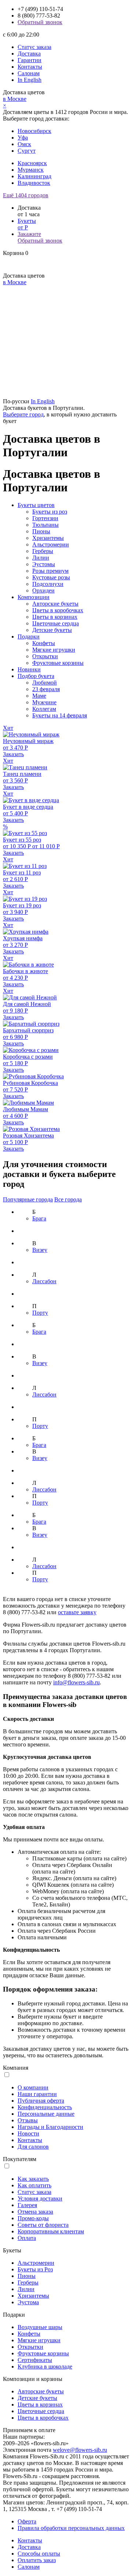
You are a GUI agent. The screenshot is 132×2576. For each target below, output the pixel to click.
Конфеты (44, 643)
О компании (33, 2087)
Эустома (28, 2302)
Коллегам (44, 709)
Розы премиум (50, 571)
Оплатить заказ (37, 2560)
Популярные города (28, 1199)
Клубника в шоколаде (45, 2367)
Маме (39, 696)
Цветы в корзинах (55, 617)
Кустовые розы (51, 577)
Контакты (30, 67)
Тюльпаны (45, 525)
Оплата (27, 2238)
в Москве (15, 99)
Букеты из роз (50, 512)
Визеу (40, 1250)
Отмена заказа (35, 2212)
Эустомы (44, 564)
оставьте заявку (77, 1612)
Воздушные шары (40, 2327)
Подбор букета (36, 676)
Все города (68, 1199)
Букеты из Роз (35, 2269)
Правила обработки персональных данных (71, 2528)
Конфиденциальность (45, 2107)
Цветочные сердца (56, 623)
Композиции (34, 597)
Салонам (29, 73)
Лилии (41, 558)
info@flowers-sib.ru (76, 1682)
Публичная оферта (41, 2101)
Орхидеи (43, 590)
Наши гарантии (37, 2094)
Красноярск (32, 163)
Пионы (41, 531)
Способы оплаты (39, 2554)
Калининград (34, 176)
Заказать (13, 754)
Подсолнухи (48, 584)
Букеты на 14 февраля (60, 715)
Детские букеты (52, 630)
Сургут (27, 151)
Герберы (43, 551)
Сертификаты (35, 2360)
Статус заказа (34, 47)
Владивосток (34, 183)
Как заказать (33, 2179)
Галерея (27, 2205)
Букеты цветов (36, 505)
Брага (39, 1218)
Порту (40, 1313)
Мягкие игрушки (54, 650)
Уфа (23, 138)
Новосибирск (34, 131)
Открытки (45, 656)
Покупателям (20, 2159)
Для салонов (33, 2147)
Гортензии (45, 518)
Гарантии (30, 60)
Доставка (29, 54)
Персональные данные (46, 2114)
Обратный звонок (40, 22)
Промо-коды (33, 2218)
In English (30, 80)
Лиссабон (44, 1281)
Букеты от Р (27, 224)
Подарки (29, 637)
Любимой (45, 683)
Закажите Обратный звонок (40, 237)
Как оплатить (34, 2185)
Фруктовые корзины (58, 663)
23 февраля (46, 689)
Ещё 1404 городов (26, 195)
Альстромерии (51, 544)
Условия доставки (40, 2198)
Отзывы (28, 2120)
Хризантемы (48, 538)
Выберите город (23, 414)
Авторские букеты (55, 604)
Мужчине (44, 702)
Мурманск (31, 170)
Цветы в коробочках (58, 610)
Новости (28, 2133)
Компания (16, 2068)
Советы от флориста (43, 2225)
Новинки (29, 669)
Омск (24, 144)
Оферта (27, 2521)
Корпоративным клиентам (51, 2231)
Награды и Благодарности (50, 2127)
